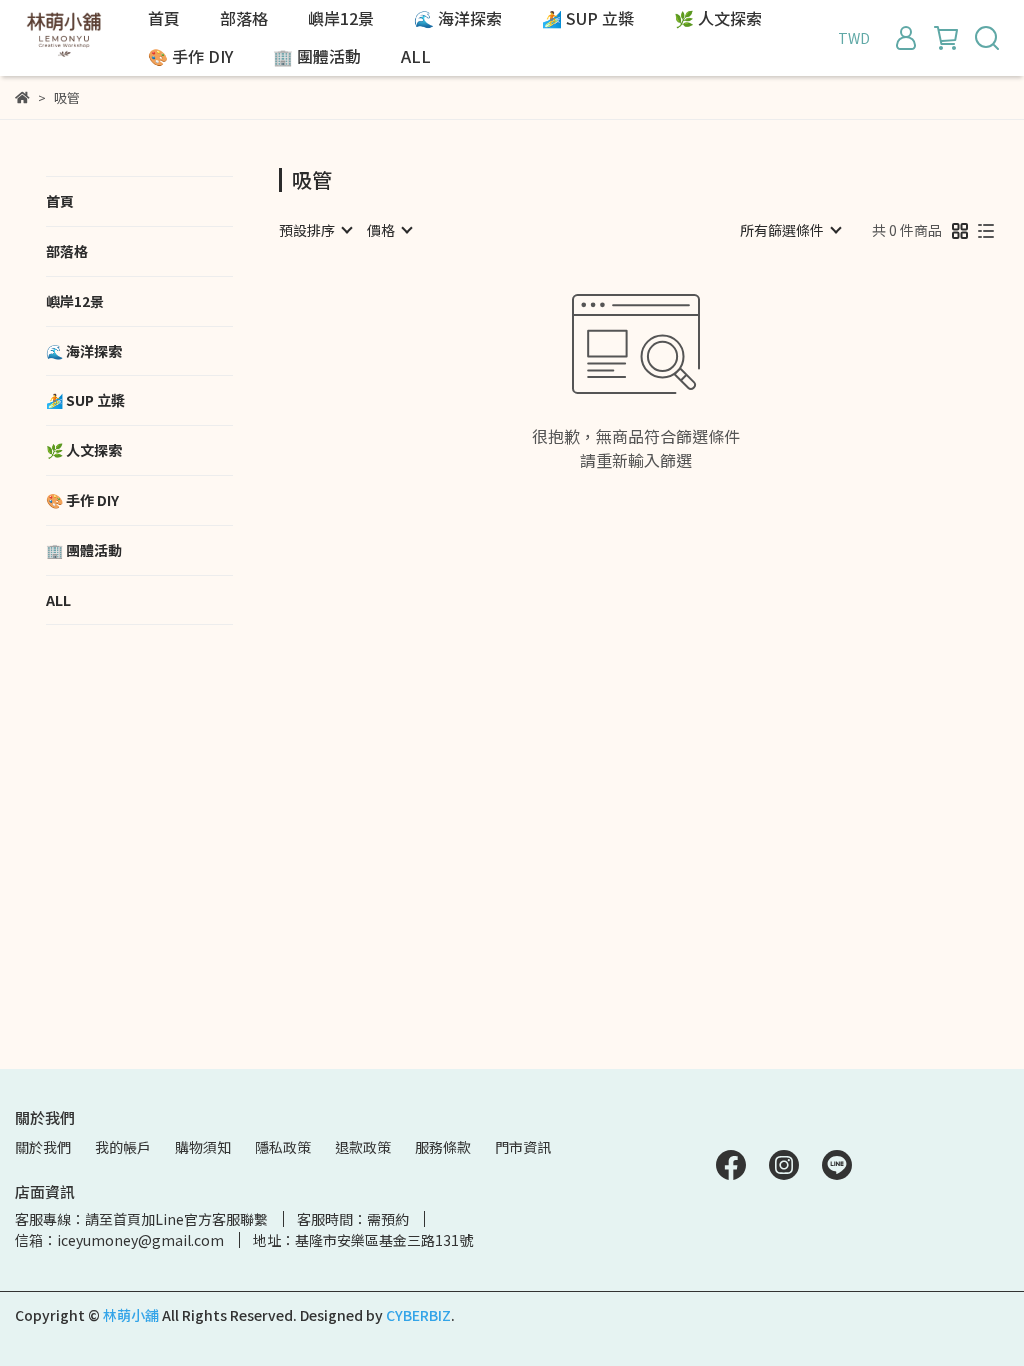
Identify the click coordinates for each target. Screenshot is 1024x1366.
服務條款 (443, 1147)
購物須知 (203, 1147)
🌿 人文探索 (718, 18)
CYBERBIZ (418, 1315)
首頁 (164, 18)
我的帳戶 (123, 1147)
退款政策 (363, 1147)
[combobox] (315, 230)
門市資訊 (523, 1147)
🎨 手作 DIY (190, 56)
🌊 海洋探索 (458, 18)
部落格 (244, 18)
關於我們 (43, 1147)
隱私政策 (283, 1147)
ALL (416, 56)
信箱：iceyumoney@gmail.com (119, 1240)
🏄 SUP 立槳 (588, 18)
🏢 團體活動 (317, 56)
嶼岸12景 (341, 18)
